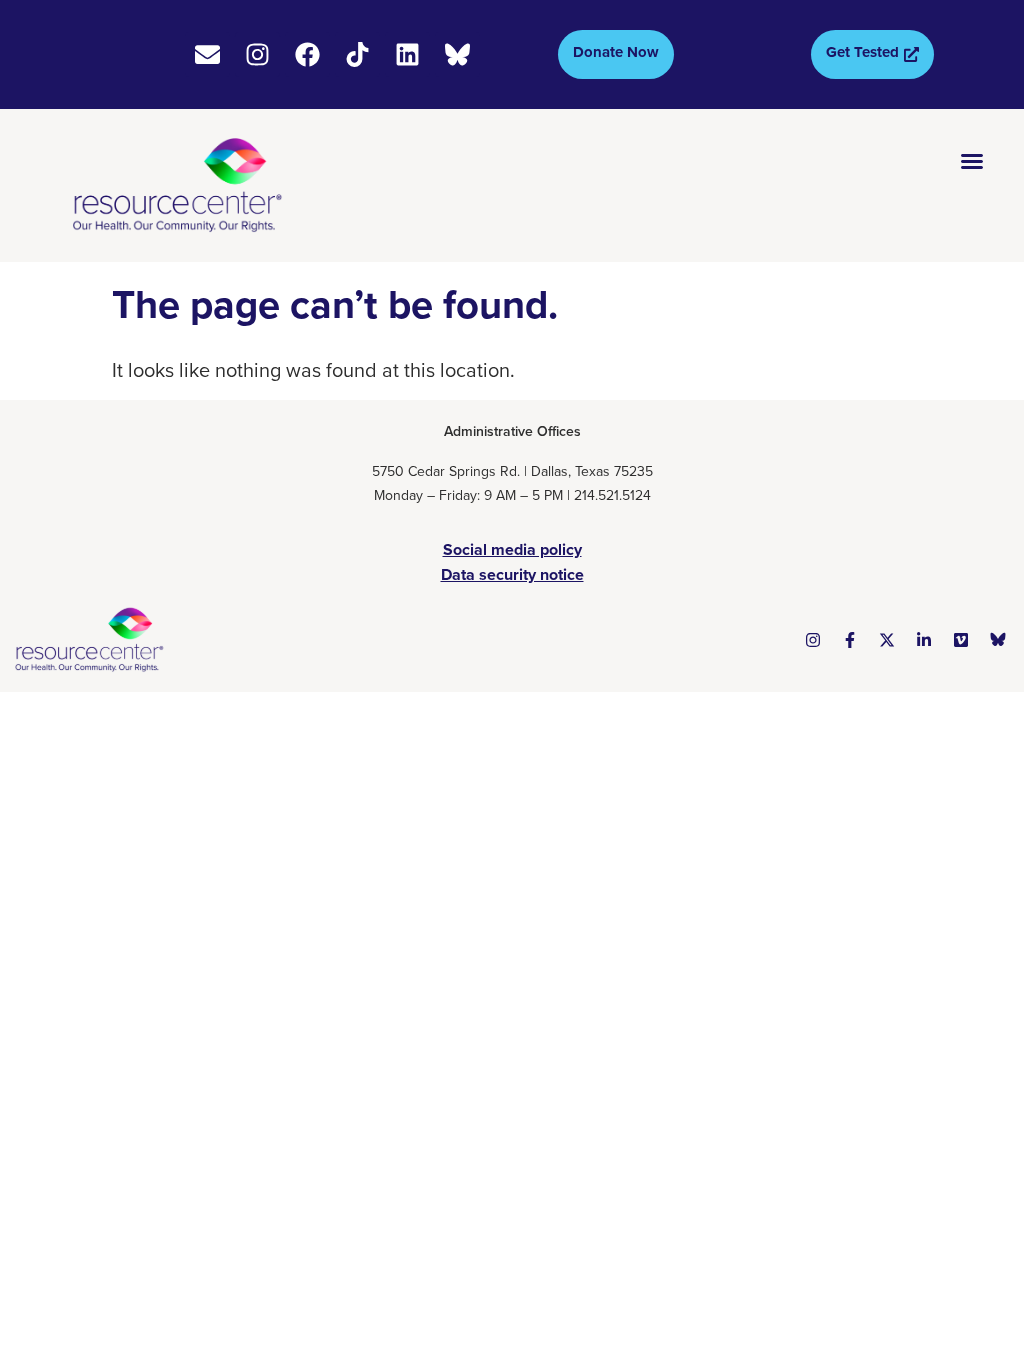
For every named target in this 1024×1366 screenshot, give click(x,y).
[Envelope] (207, 54)
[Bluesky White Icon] (457, 54)
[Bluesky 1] (998, 640)
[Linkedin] (407, 54)
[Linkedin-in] (924, 640)
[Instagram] (257, 54)
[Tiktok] (357, 54)
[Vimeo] (961, 640)
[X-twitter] (887, 640)
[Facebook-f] (850, 640)
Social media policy (512, 549)
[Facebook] (307, 54)
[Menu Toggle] (972, 161)
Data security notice (512, 574)
